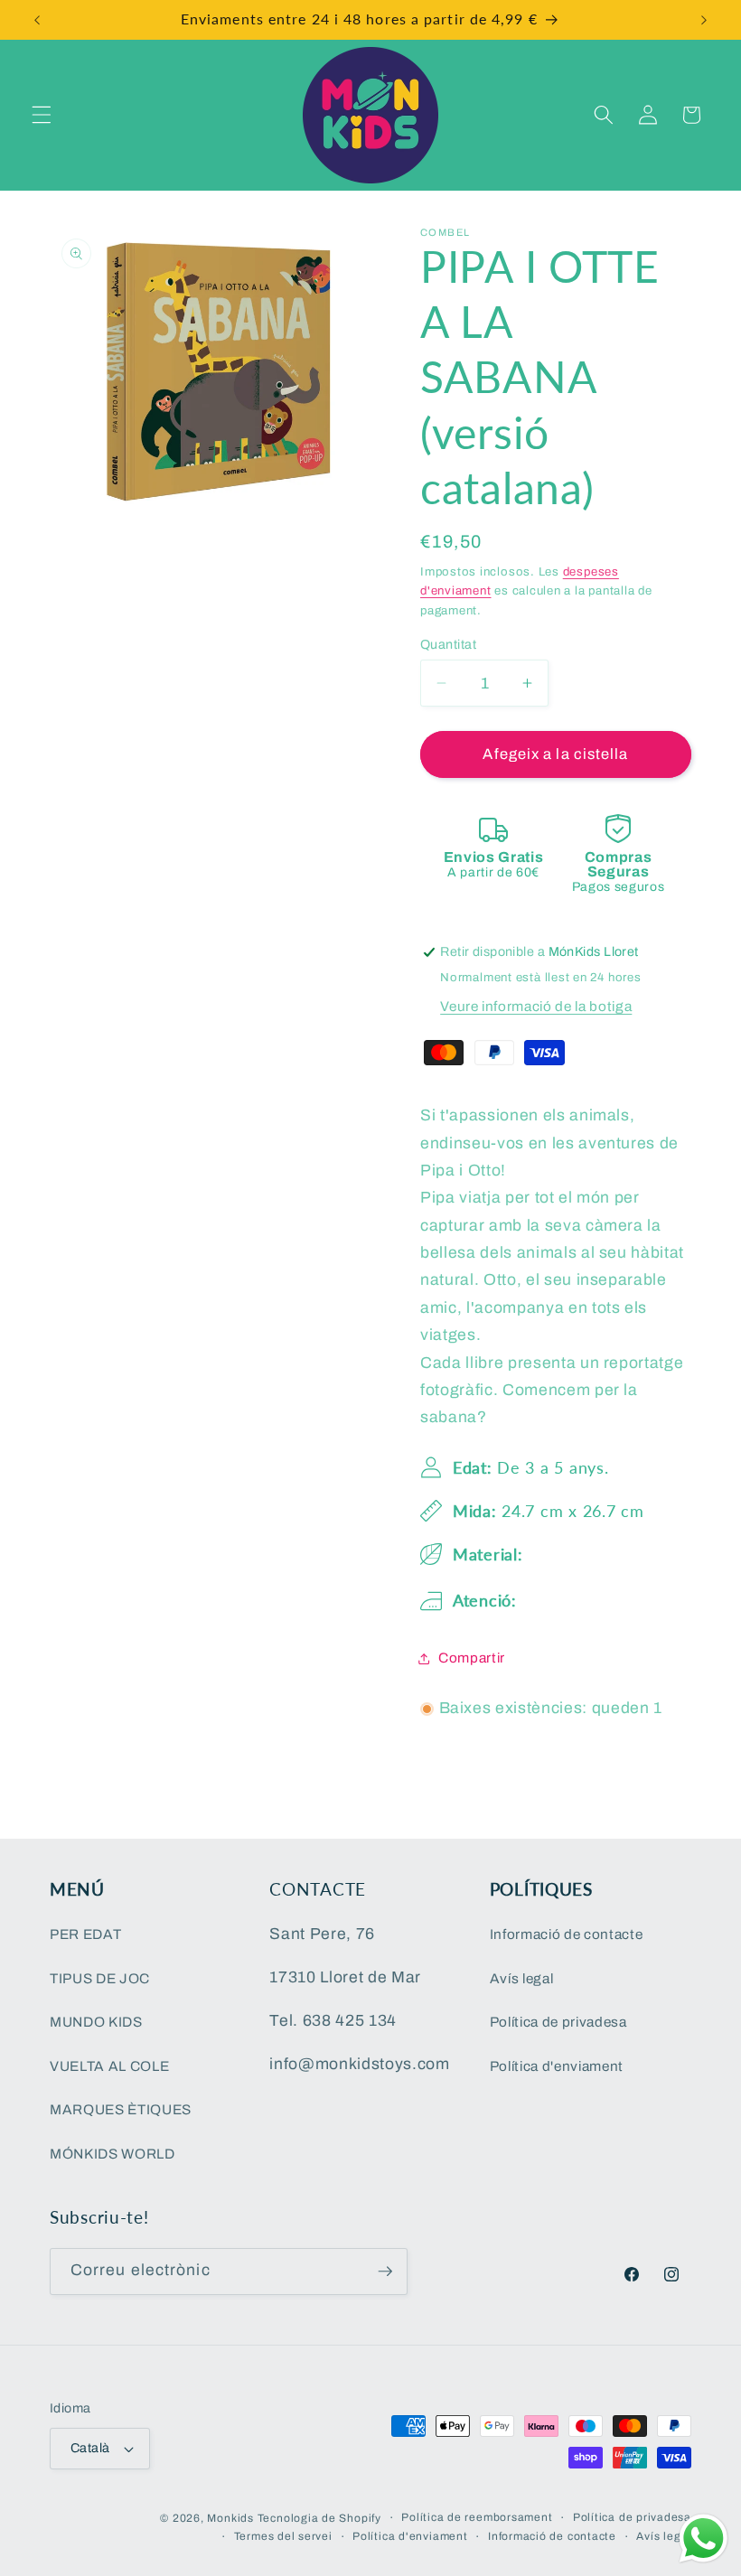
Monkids (230, 2518)
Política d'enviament (557, 2066)
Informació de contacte (567, 1934)
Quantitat (448, 644)
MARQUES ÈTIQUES (121, 2109)
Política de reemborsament (477, 2517)
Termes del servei (283, 2536)
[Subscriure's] (385, 2272)
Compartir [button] (472, 1658)
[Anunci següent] (704, 20)
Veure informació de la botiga (536, 1006)
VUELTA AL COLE (109, 2066)
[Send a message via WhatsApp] (703, 2539)
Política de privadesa (558, 2022)
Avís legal (522, 1978)
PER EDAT (85, 1934)
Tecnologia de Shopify (319, 2518)
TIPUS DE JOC (100, 1978)
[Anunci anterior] (37, 20)
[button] (42, 115)
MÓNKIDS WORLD (113, 2154)
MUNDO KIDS (96, 2022)
